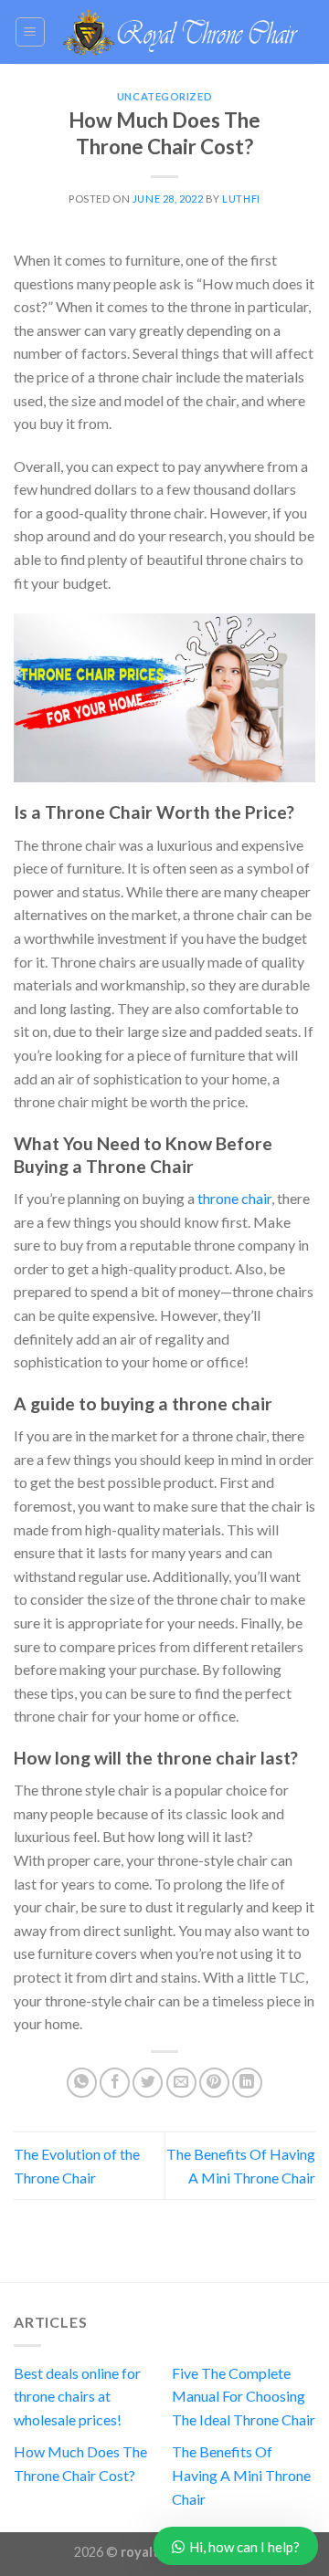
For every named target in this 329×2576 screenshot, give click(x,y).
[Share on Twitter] (148, 2083)
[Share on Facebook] (115, 2083)
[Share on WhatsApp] (82, 2083)
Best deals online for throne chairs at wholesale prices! (77, 2396)
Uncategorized (164, 96)
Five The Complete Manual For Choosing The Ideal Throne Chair (244, 2396)
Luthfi (241, 199)
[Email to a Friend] (181, 2083)
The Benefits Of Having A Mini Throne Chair (241, 2475)
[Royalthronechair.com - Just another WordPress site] (181, 31)
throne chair (234, 1198)
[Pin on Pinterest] (214, 2083)
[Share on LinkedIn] (247, 2083)
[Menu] (31, 32)
